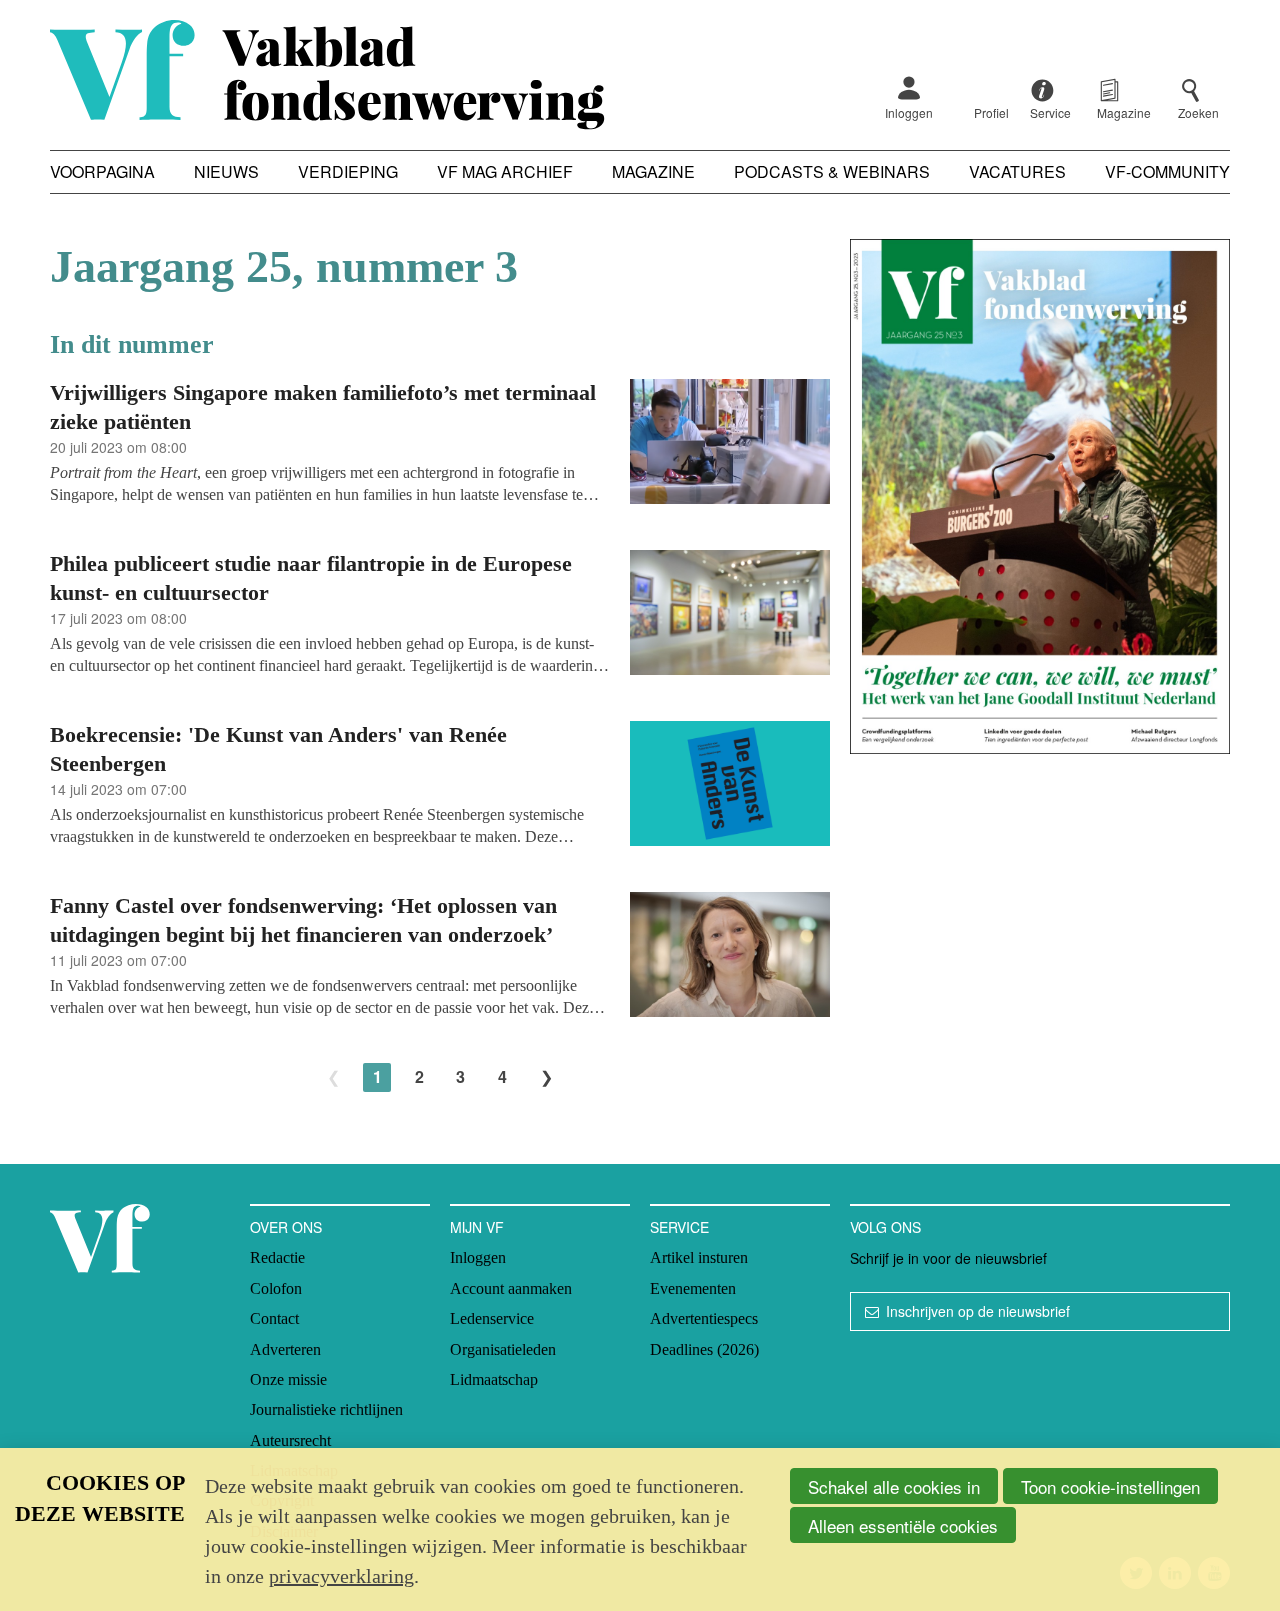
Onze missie (288, 1379)
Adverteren (285, 1349)
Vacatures (1017, 171)
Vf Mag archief (505, 171)
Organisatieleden (503, 1349)
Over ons (286, 1227)
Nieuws (226, 171)
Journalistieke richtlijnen (326, 1409)
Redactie (277, 1257)
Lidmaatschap (494, 1379)
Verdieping (348, 171)
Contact (274, 1318)
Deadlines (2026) (704, 1349)
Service (679, 1227)
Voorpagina (102, 171)
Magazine (653, 171)
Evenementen (693, 1288)
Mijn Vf (477, 1227)
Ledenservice (492, 1318)
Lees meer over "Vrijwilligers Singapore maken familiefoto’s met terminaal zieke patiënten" (440, 444)
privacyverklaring (341, 1576)
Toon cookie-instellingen (1110, 1486)
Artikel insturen (699, 1257)
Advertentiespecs (704, 1318)
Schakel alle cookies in (894, 1486)
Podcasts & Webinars (832, 171)
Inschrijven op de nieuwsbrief (978, 1311)
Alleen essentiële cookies (903, 1525)
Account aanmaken (511, 1288)
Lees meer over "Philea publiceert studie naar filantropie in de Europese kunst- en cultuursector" (440, 615)
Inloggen (909, 112)
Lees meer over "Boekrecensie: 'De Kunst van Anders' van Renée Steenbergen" (440, 786)
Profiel (991, 112)
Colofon (276, 1288)
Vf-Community (1167, 171)
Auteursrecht (290, 1440)
